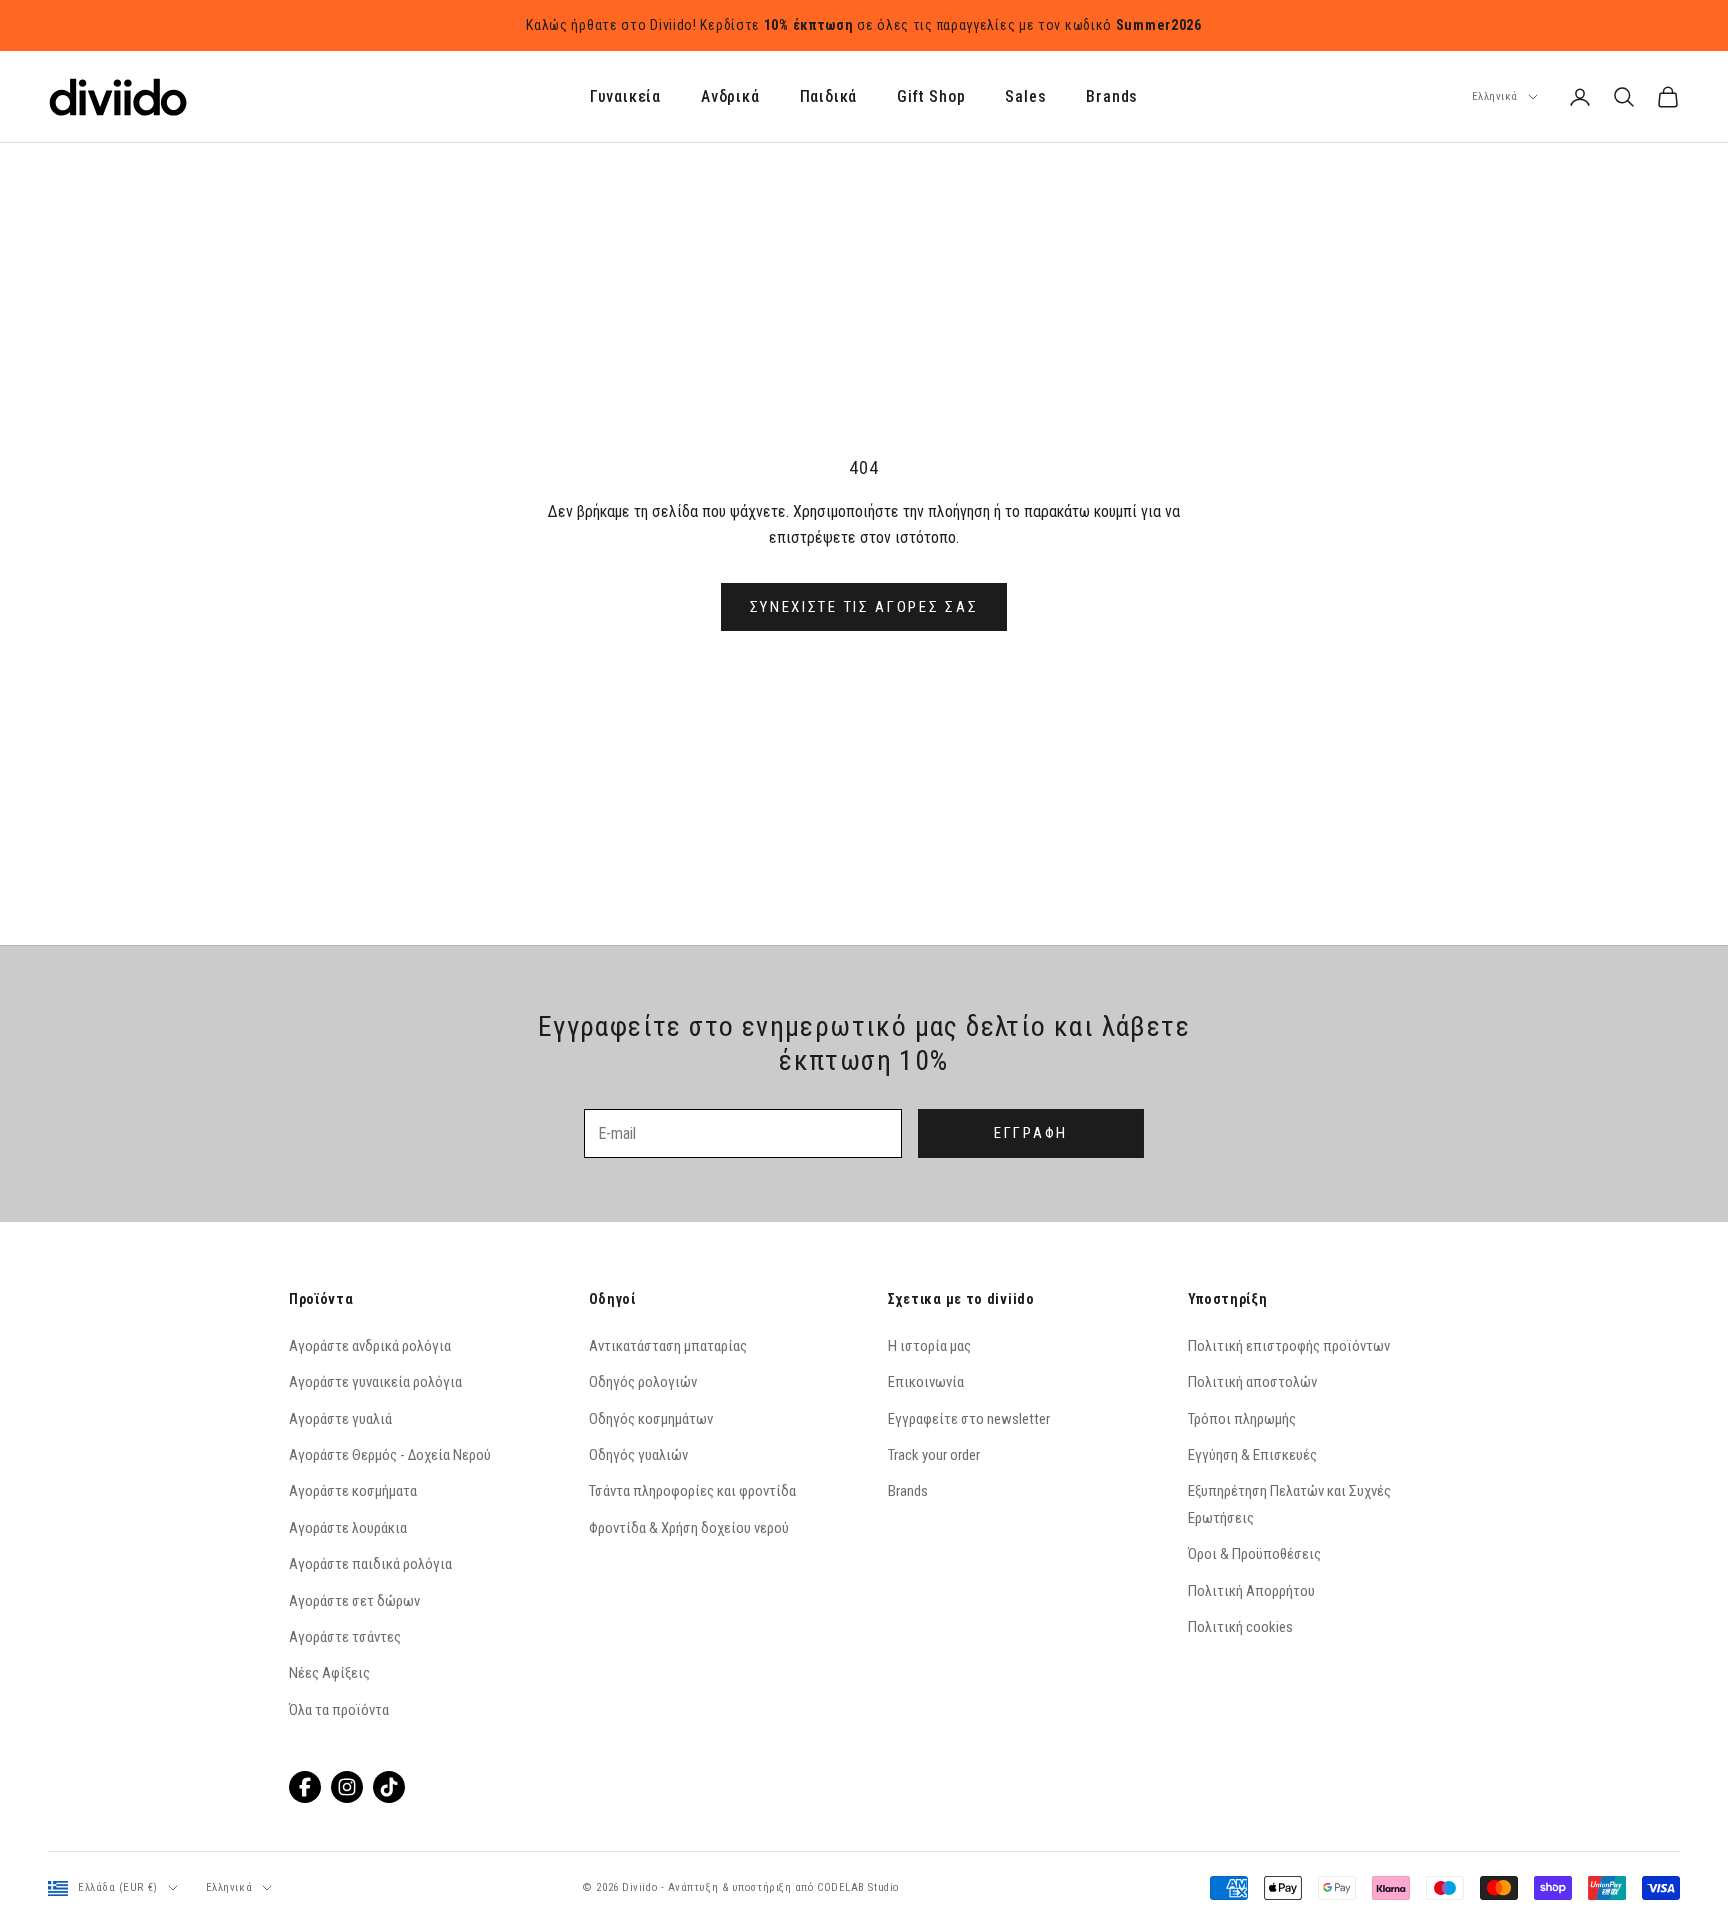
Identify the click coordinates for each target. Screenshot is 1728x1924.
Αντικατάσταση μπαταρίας (668, 1346)
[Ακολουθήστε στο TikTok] (389, 1787)
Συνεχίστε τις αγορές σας (864, 607)
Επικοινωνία (926, 1382)
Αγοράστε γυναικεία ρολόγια (375, 1382)
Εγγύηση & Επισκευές (1252, 1455)
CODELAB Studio (858, 1887)
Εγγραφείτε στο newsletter (969, 1419)
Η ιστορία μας (929, 1346)
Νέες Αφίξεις (329, 1673)
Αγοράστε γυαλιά (340, 1419)
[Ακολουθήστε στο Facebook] (305, 1787)
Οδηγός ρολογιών (643, 1382)
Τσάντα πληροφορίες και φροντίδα (692, 1491)
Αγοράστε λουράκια (348, 1528)
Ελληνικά (1495, 96)
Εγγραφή (1031, 1133)
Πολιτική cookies (1240, 1627)
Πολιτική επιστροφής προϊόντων (1289, 1346)
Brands (1112, 97)
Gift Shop (931, 97)
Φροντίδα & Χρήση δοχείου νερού (689, 1528)
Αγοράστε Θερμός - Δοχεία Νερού (390, 1455)
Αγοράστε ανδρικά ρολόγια (370, 1346)
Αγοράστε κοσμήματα (353, 1491)
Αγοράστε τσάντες (345, 1637)
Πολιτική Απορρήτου (1251, 1591)
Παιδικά (829, 97)
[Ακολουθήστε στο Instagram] (347, 1787)
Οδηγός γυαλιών (638, 1455)
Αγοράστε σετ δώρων (354, 1601)
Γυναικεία (625, 97)
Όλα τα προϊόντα (339, 1710)
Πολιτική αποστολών (1252, 1382)
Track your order (934, 1455)
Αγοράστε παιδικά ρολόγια (370, 1564)
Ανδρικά (730, 97)
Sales (1025, 97)
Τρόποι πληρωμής (1242, 1419)
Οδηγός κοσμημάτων (651, 1419)
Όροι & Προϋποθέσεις (1254, 1554)
